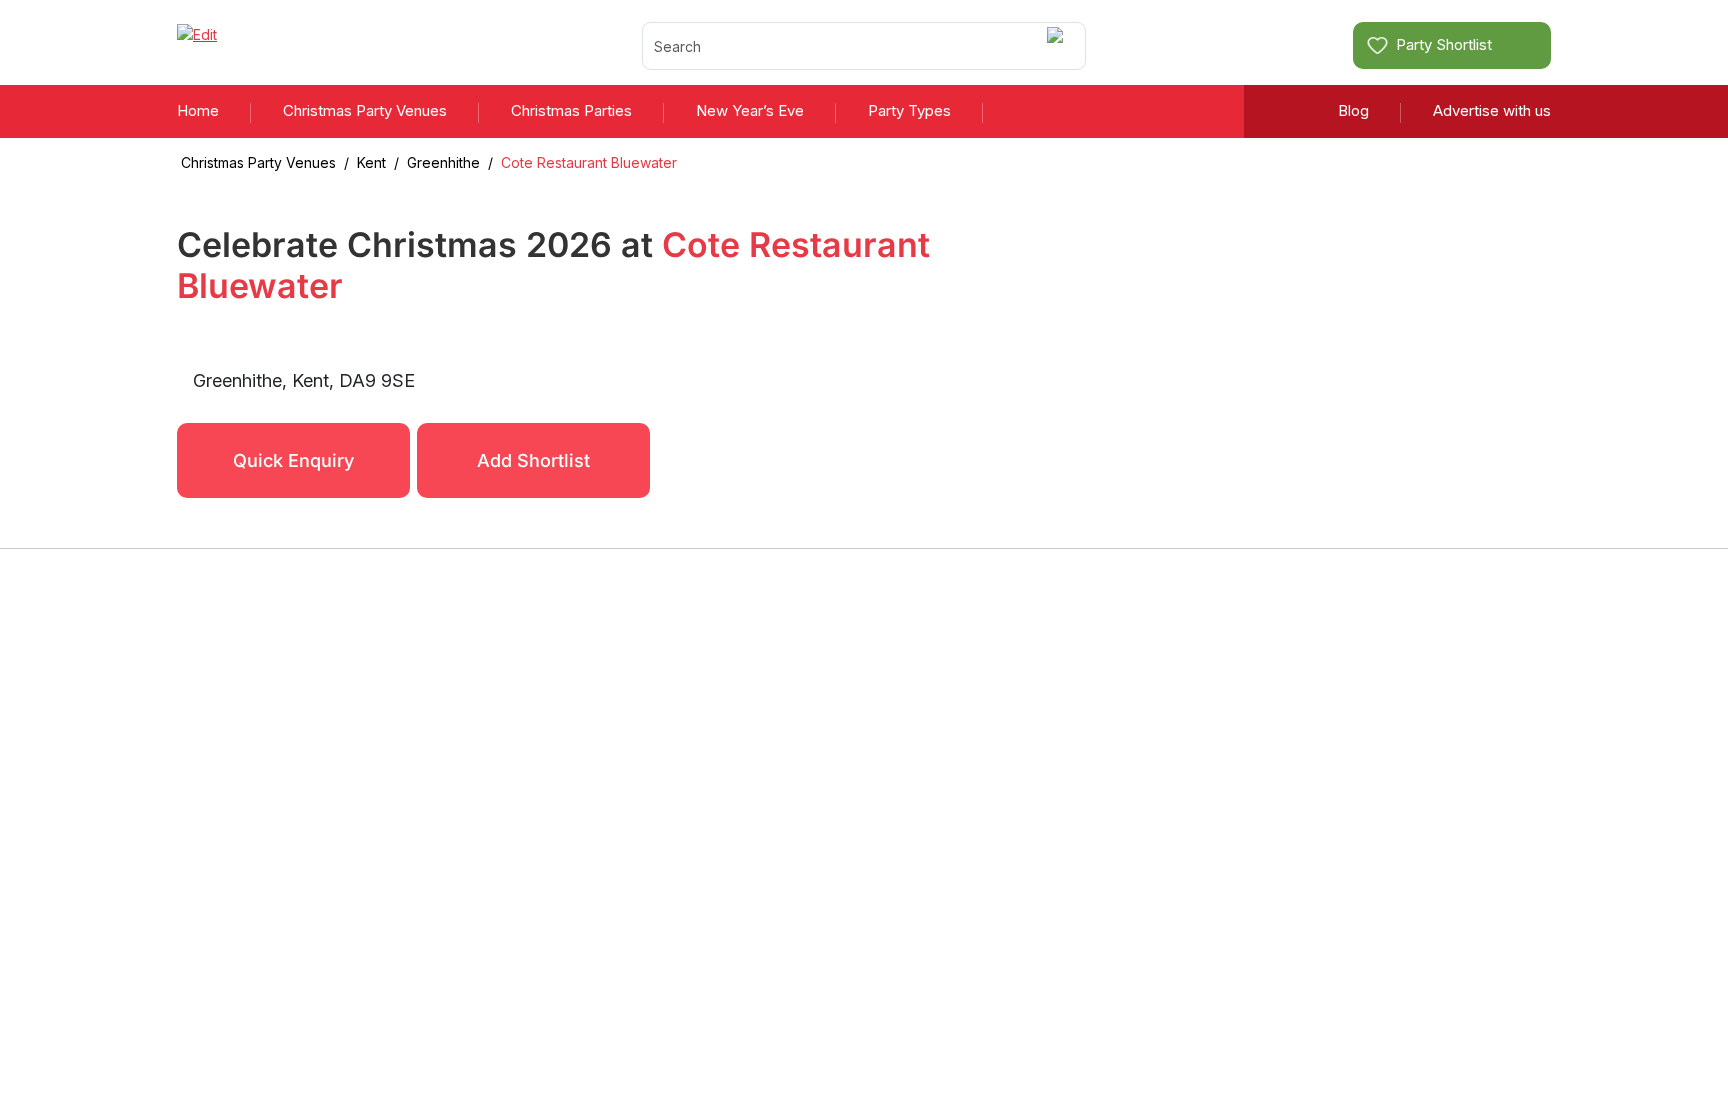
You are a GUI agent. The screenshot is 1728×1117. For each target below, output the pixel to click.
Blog (1353, 110)
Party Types (909, 110)
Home (198, 110)
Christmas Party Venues (365, 110)
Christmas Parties (571, 110)
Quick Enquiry (293, 460)
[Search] (1058, 45)
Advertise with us (1492, 110)
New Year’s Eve (750, 110)
